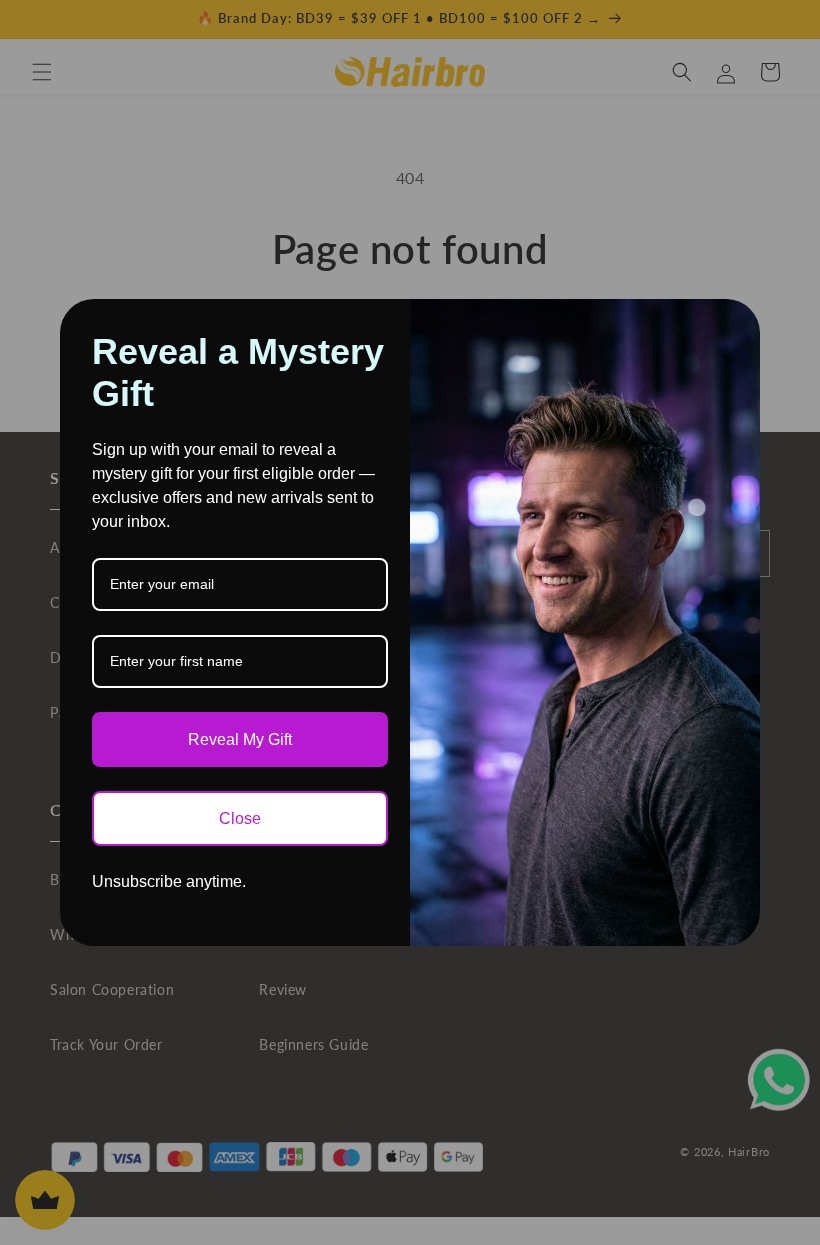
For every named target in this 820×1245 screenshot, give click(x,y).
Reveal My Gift (240, 739)
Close (240, 818)
